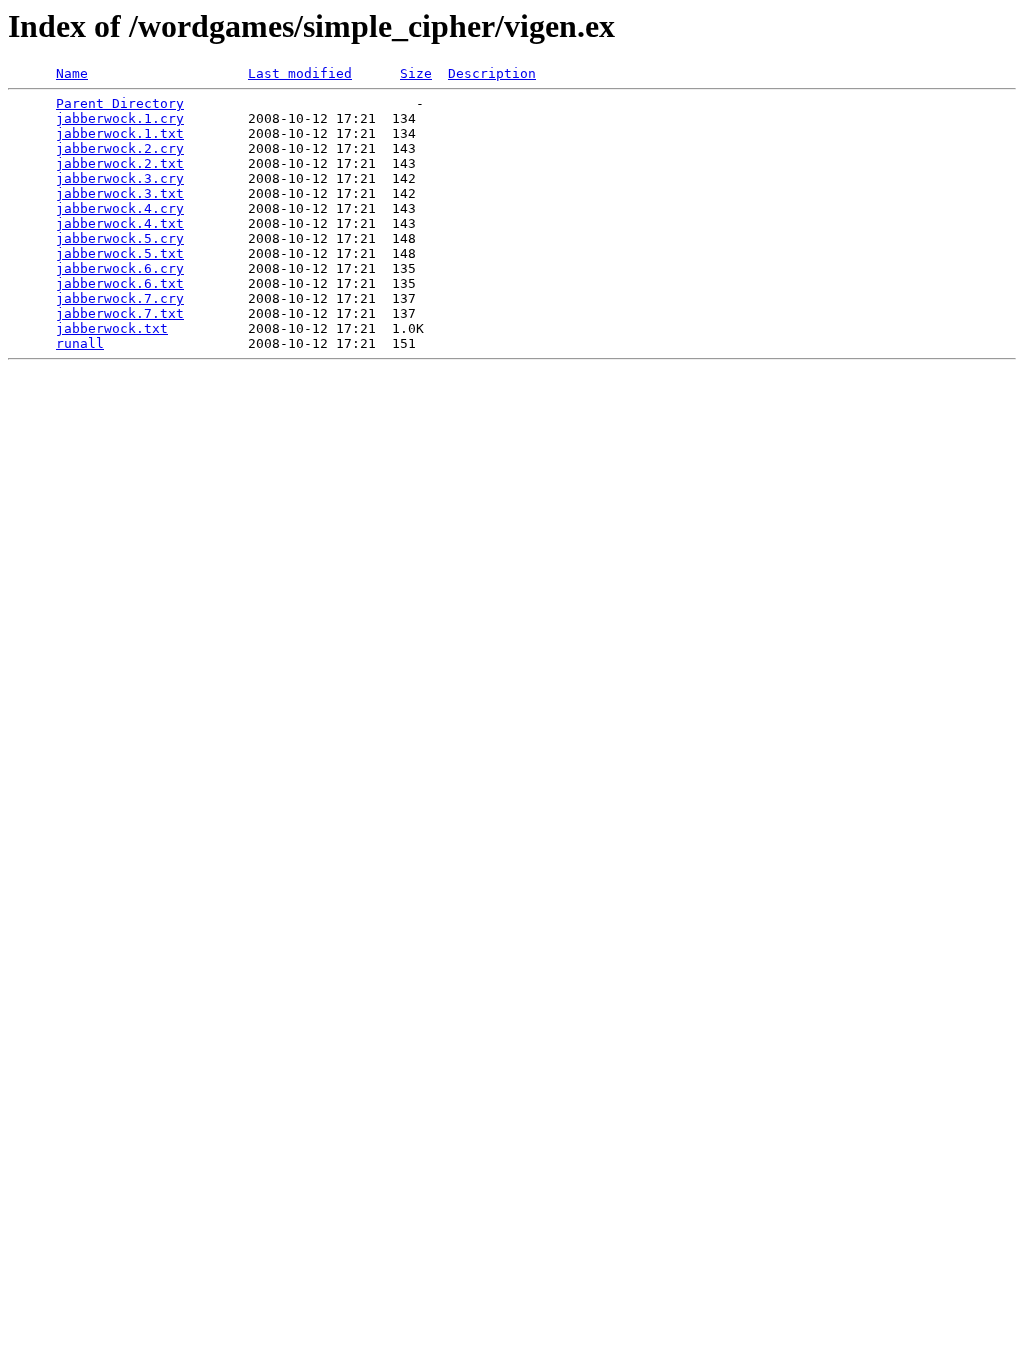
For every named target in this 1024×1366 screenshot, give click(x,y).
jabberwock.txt (112, 328)
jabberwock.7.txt (120, 313)
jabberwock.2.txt (120, 163)
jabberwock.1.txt (120, 133)
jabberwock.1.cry (120, 118)
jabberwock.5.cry (120, 238)
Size (416, 73)
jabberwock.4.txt (120, 223)
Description (492, 73)
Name (72, 73)
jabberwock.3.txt (120, 193)
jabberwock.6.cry (120, 268)
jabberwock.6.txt (120, 283)
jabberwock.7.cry (120, 298)
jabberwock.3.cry (120, 178)
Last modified (300, 73)
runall (80, 343)
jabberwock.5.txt (120, 253)
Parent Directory (120, 103)
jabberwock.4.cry (120, 208)
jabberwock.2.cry (120, 148)
